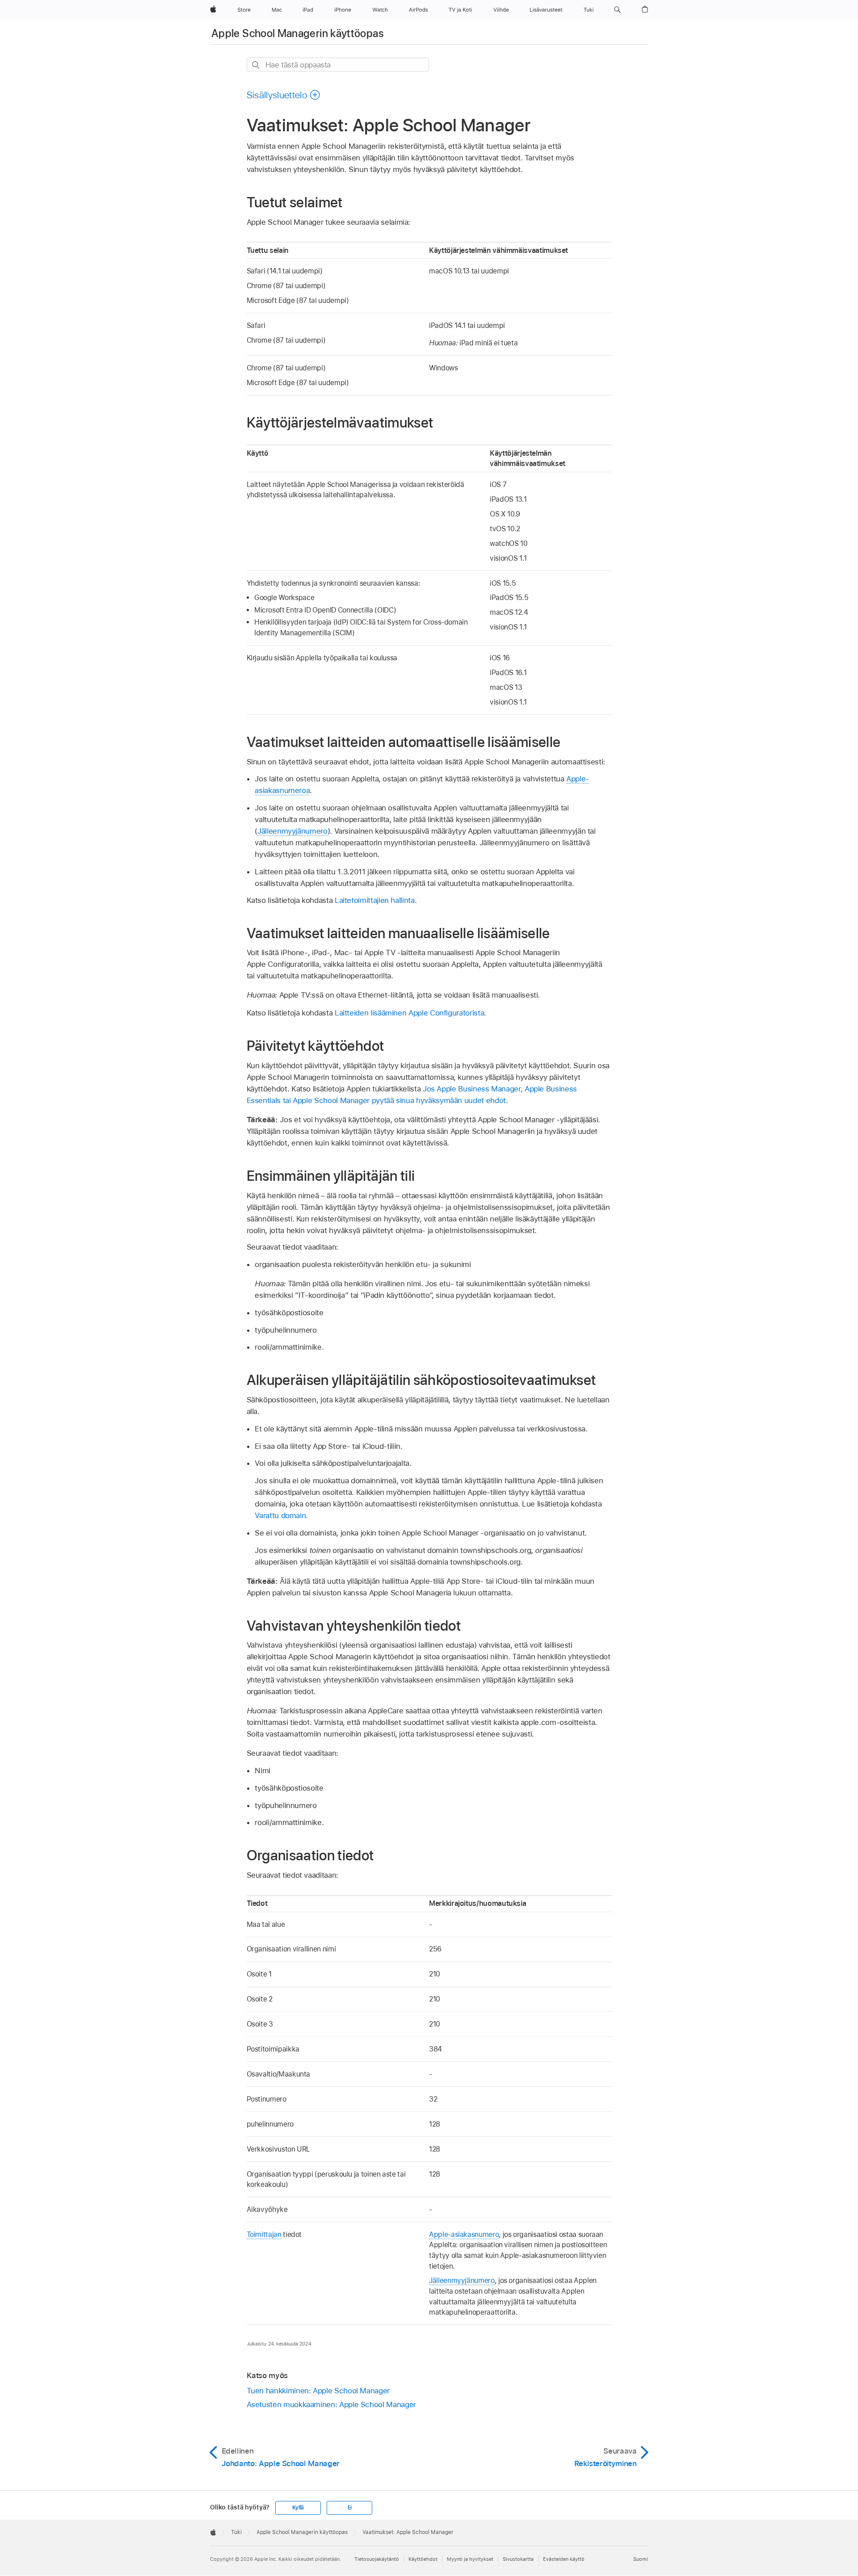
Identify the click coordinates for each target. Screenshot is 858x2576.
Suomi (641, 2559)
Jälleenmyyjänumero (292, 831)
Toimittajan (264, 2234)
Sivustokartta (518, 2559)
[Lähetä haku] (256, 65)
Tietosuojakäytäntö (377, 2559)
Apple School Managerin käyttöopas (298, 33)
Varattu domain (280, 1515)
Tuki (236, 2532)
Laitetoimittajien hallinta (375, 900)
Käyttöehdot (423, 2559)
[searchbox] (338, 65)
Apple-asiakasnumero (464, 2234)
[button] (617, 10)
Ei (350, 2508)
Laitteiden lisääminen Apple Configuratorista (409, 1013)
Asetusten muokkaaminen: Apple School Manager (331, 2404)
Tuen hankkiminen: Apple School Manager (318, 2391)
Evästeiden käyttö (564, 2559)
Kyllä (298, 2508)
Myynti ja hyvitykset (470, 2559)
